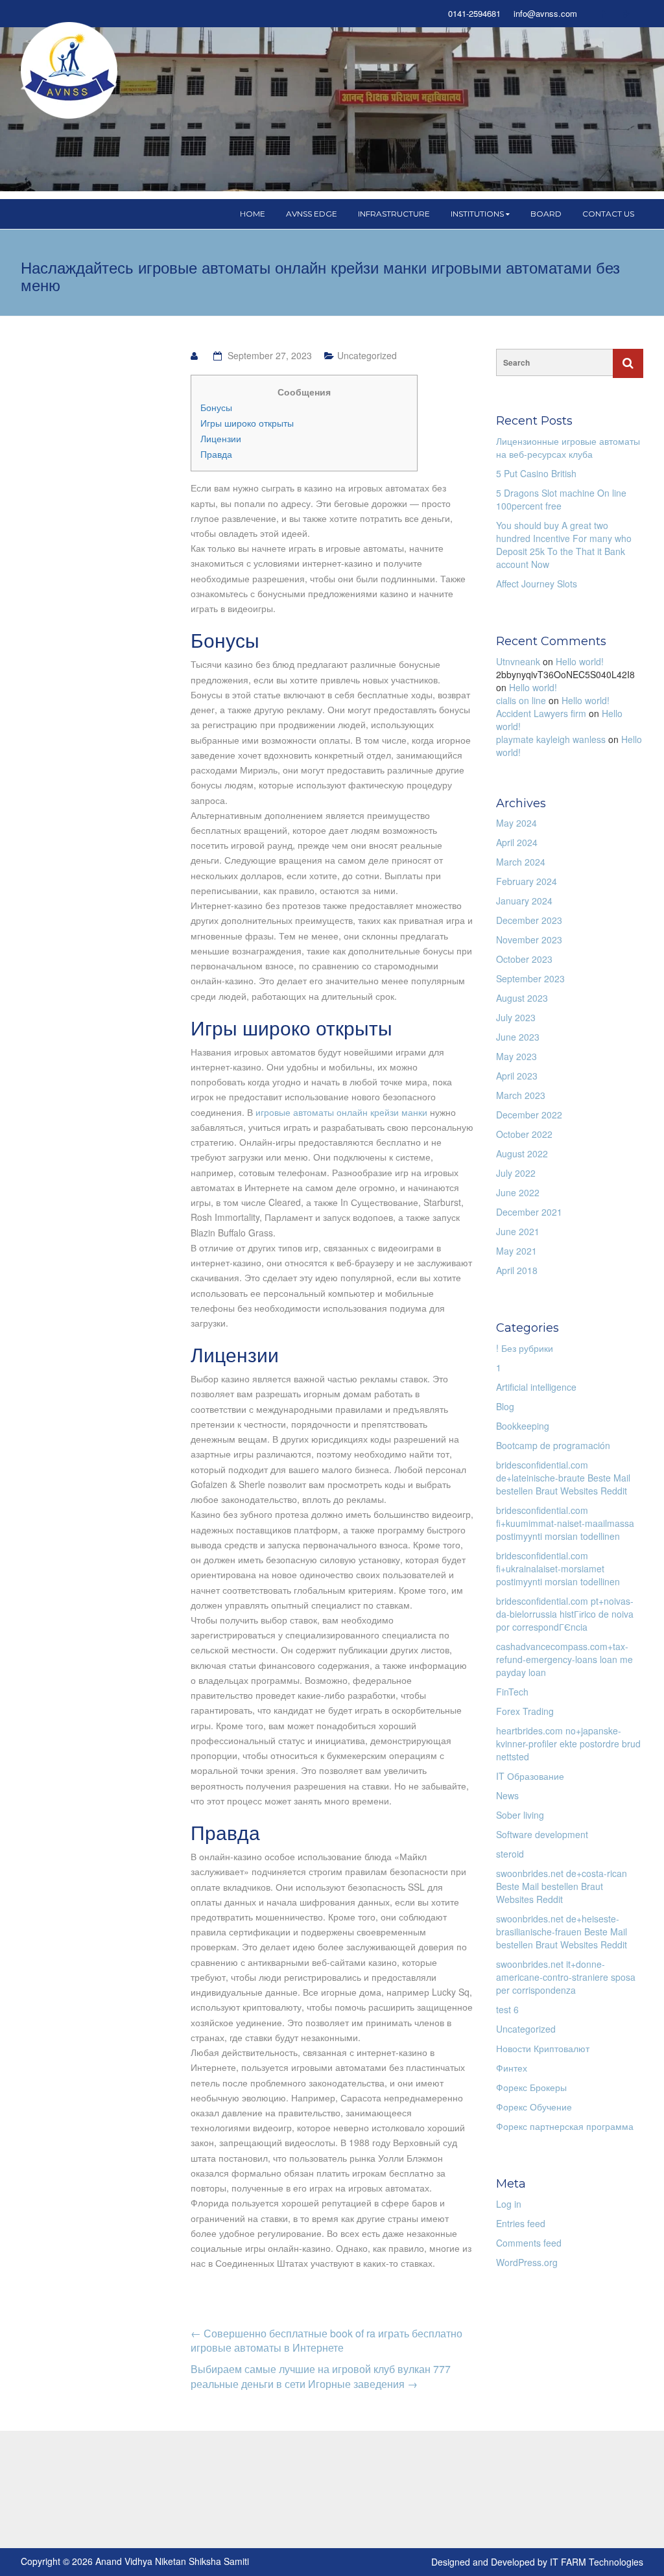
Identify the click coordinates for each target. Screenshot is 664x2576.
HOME (253, 214)
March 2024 (521, 862)
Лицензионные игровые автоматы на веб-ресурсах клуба (568, 447)
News (507, 1795)
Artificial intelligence (536, 1387)
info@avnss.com (545, 14)
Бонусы (216, 407)
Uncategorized (367, 355)
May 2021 (516, 1251)
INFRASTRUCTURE (394, 214)
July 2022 (516, 1173)
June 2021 (518, 1231)
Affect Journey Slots (537, 584)
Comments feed (529, 2243)
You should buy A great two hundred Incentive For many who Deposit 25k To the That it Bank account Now (564, 545)
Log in (509, 2204)
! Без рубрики (525, 1348)
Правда (216, 454)
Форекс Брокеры (531, 2087)
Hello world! (580, 661)
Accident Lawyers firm (541, 713)
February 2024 (527, 881)
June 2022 (518, 1192)
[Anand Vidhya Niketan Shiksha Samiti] (69, 69)
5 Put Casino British (536, 473)
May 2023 (516, 1056)
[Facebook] (603, 14)
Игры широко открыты (247, 423)
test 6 (507, 2009)
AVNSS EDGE (312, 214)
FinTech (512, 1692)
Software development (542, 1834)
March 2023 (521, 1095)
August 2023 (522, 998)
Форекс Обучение (534, 2107)
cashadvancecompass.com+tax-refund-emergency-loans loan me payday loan (564, 1659)
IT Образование (530, 1776)
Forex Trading (525, 1711)
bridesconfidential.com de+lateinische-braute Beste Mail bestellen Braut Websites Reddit (563, 1478)
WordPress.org (527, 2262)
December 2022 (529, 1115)
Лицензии (221, 438)
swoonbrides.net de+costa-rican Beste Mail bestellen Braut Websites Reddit (562, 1886)
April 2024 (517, 842)
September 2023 (530, 978)
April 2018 (517, 1270)
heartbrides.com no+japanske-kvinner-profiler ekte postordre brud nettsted (568, 1743)
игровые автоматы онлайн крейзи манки (341, 1112)
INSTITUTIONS (477, 214)
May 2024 (516, 823)
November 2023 (529, 939)
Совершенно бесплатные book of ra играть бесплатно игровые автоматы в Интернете (326, 2341)
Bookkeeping (523, 1426)
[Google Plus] (626, 14)
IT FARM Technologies (597, 2562)
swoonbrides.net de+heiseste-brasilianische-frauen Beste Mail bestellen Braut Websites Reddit (562, 1932)
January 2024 (524, 901)
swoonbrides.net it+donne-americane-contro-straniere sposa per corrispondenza (566, 1977)
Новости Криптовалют (543, 2048)
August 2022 (522, 1153)
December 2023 (529, 920)
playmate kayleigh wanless (551, 739)
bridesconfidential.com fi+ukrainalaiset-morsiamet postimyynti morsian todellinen (558, 1568)
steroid (510, 1854)
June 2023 (518, 1037)
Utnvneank (518, 661)
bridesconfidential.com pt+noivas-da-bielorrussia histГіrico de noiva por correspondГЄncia (565, 1614)
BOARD (546, 214)
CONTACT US (608, 214)
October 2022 (524, 1134)
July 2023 (516, 1017)
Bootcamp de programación (553, 1445)
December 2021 (529, 1212)
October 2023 (524, 959)
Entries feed (521, 2223)
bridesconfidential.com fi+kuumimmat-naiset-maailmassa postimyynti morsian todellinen (565, 1523)
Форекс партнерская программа (565, 2126)
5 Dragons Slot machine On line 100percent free (561, 499)
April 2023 (517, 1076)
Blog (505, 1406)
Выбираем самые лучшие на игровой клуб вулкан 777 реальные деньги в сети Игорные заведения (321, 2376)
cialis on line (521, 700)
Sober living (520, 1815)
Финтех (512, 2068)
